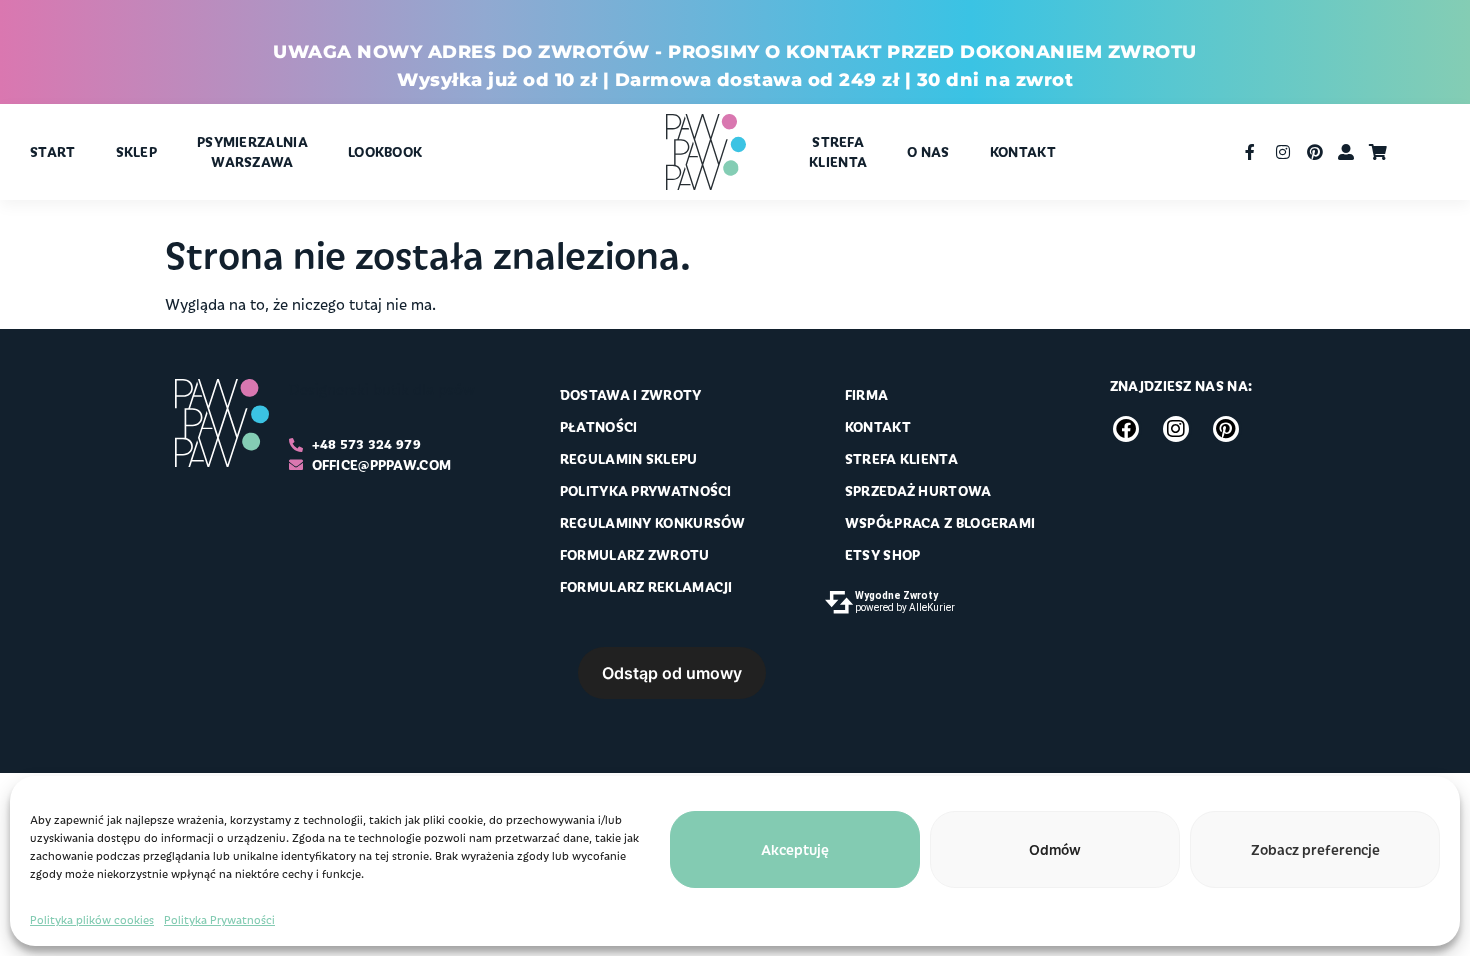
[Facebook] (1126, 429)
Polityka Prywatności (219, 919)
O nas (928, 151)
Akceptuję (795, 849)
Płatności (599, 426)
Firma (867, 394)
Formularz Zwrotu (635, 554)
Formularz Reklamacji (646, 586)
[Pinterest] (1226, 429)
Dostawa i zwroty (631, 394)
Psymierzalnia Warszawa (252, 151)
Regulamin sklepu (629, 458)
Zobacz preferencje (1315, 849)
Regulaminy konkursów (653, 522)
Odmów (1055, 849)
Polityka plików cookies (92, 919)
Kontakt (1023, 151)
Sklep (137, 151)
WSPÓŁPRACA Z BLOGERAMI (940, 522)
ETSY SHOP (883, 554)
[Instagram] (1176, 429)
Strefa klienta (838, 151)
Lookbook (385, 151)
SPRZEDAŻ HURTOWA (918, 490)
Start (53, 151)
